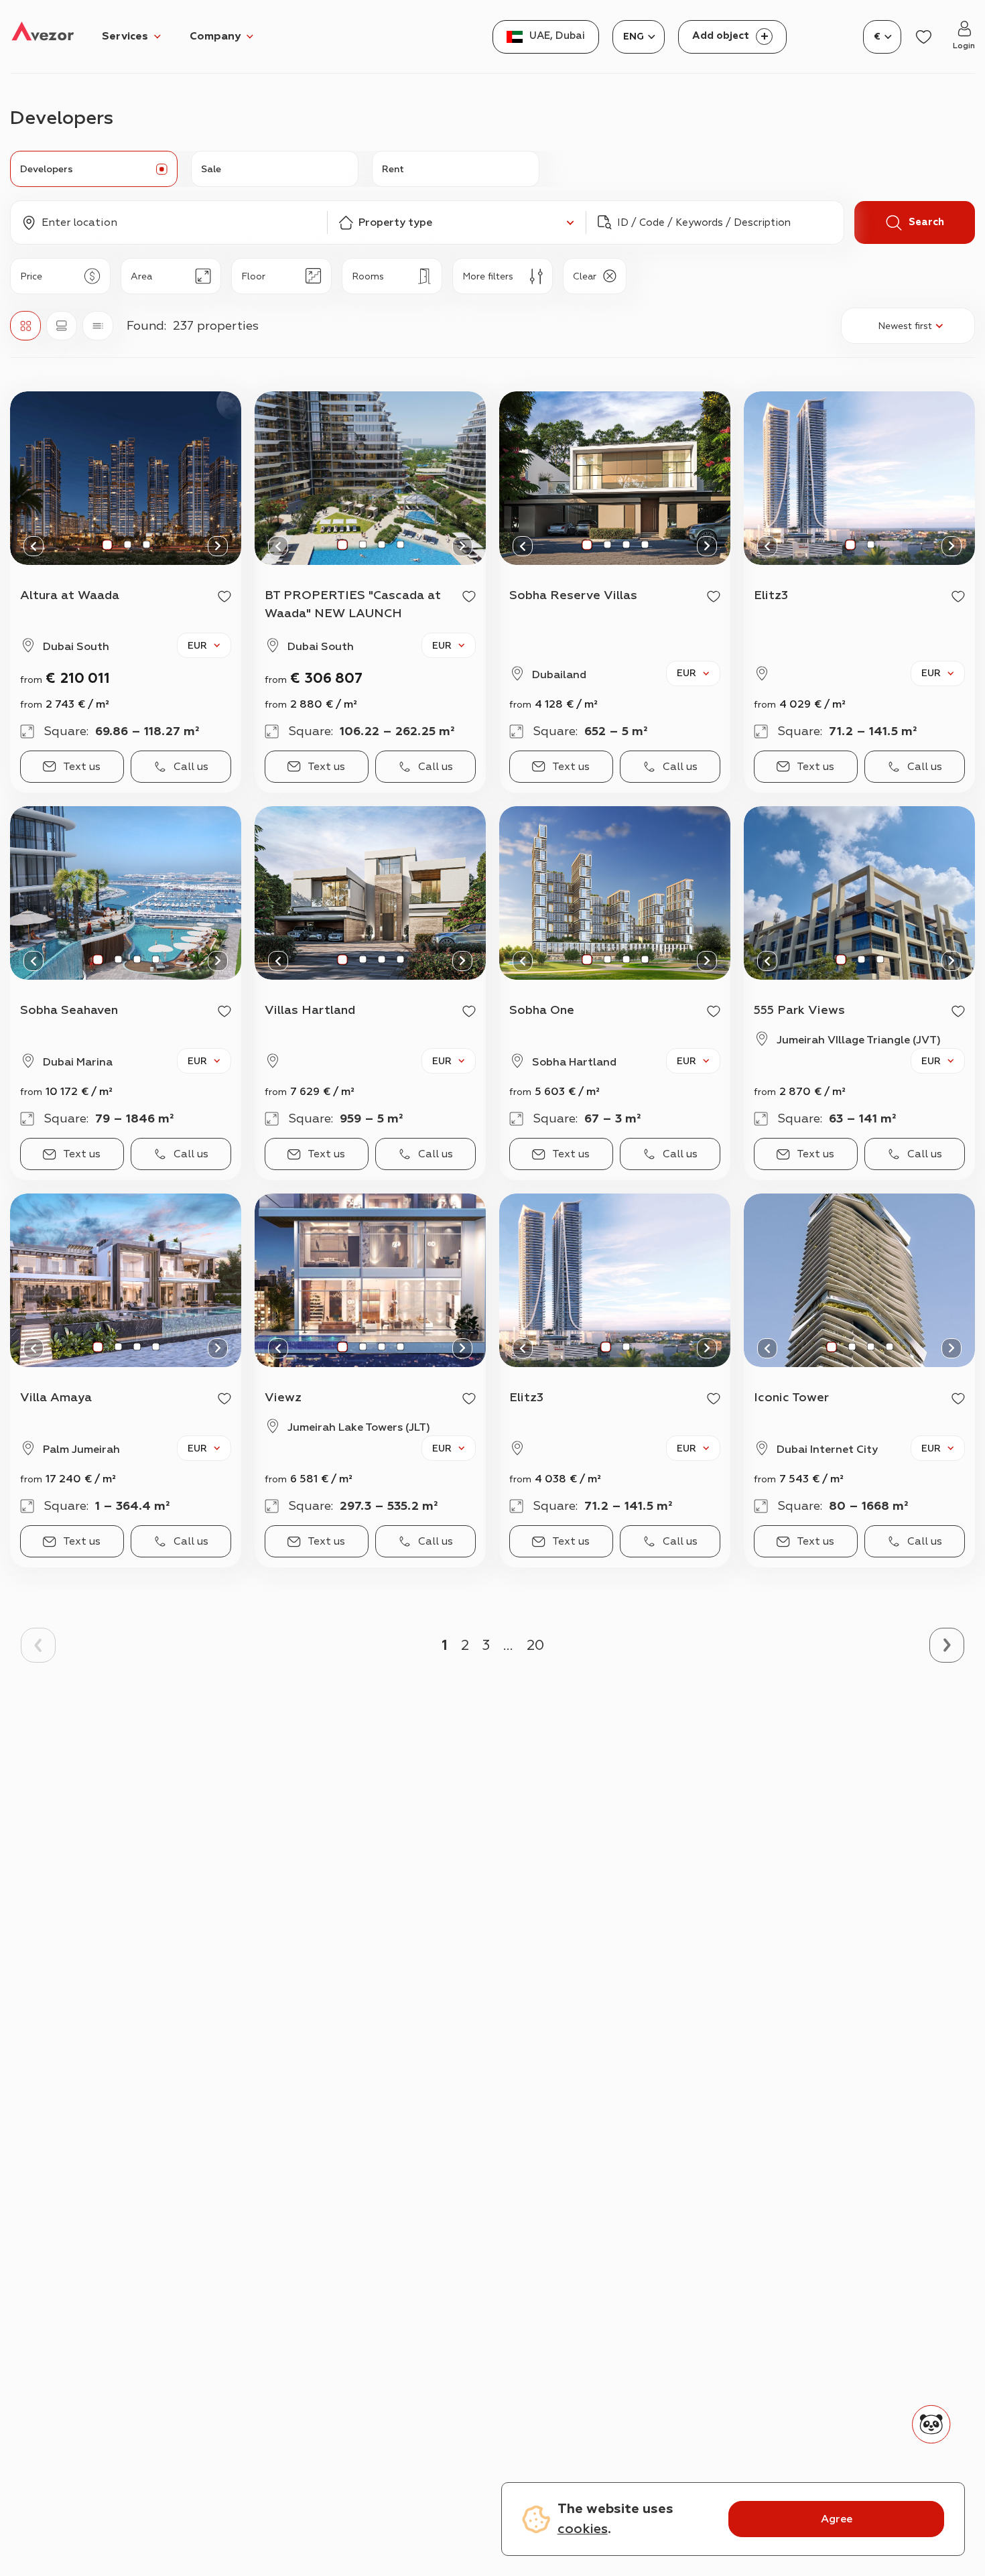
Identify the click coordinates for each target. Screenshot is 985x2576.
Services (125, 36)
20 (535, 1645)
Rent (393, 169)
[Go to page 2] (947, 1645)
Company (215, 36)
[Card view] (62, 326)
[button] (169, 222)
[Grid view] (25, 326)
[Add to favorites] (224, 596)
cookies (583, 2529)
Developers (47, 169)
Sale (211, 169)
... (508, 1645)
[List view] (98, 326)
